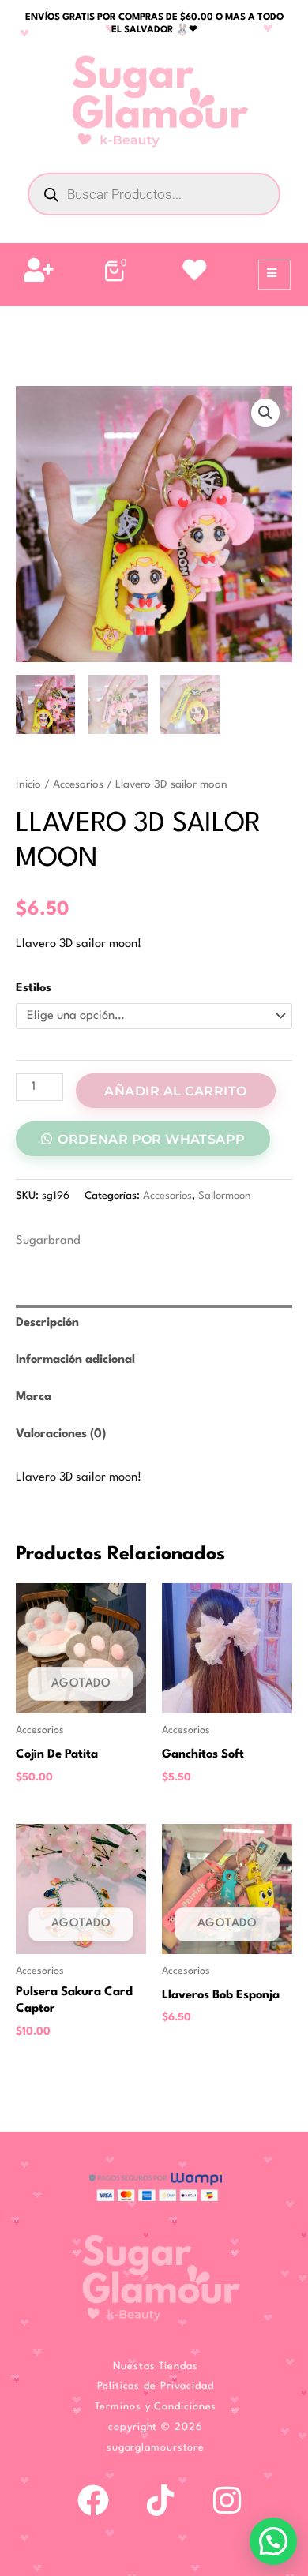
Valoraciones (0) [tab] (61, 1434)
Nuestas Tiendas (156, 2366)
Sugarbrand (48, 1241)
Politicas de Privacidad (156, 2386)
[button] (265, 413)
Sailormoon (225, 1196)
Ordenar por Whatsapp (151, 1139)
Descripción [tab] (47, 1323)
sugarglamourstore (156, 2448)
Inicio (28, 784)
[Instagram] (227, 2500)
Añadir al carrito (176, 1091)
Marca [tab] (34, 1397)
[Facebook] (93, 2500)
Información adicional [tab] (75, 1360)
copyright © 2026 (155, 2427)
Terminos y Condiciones (156, 2407)
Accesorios (78, 784)
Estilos (34, 988)
